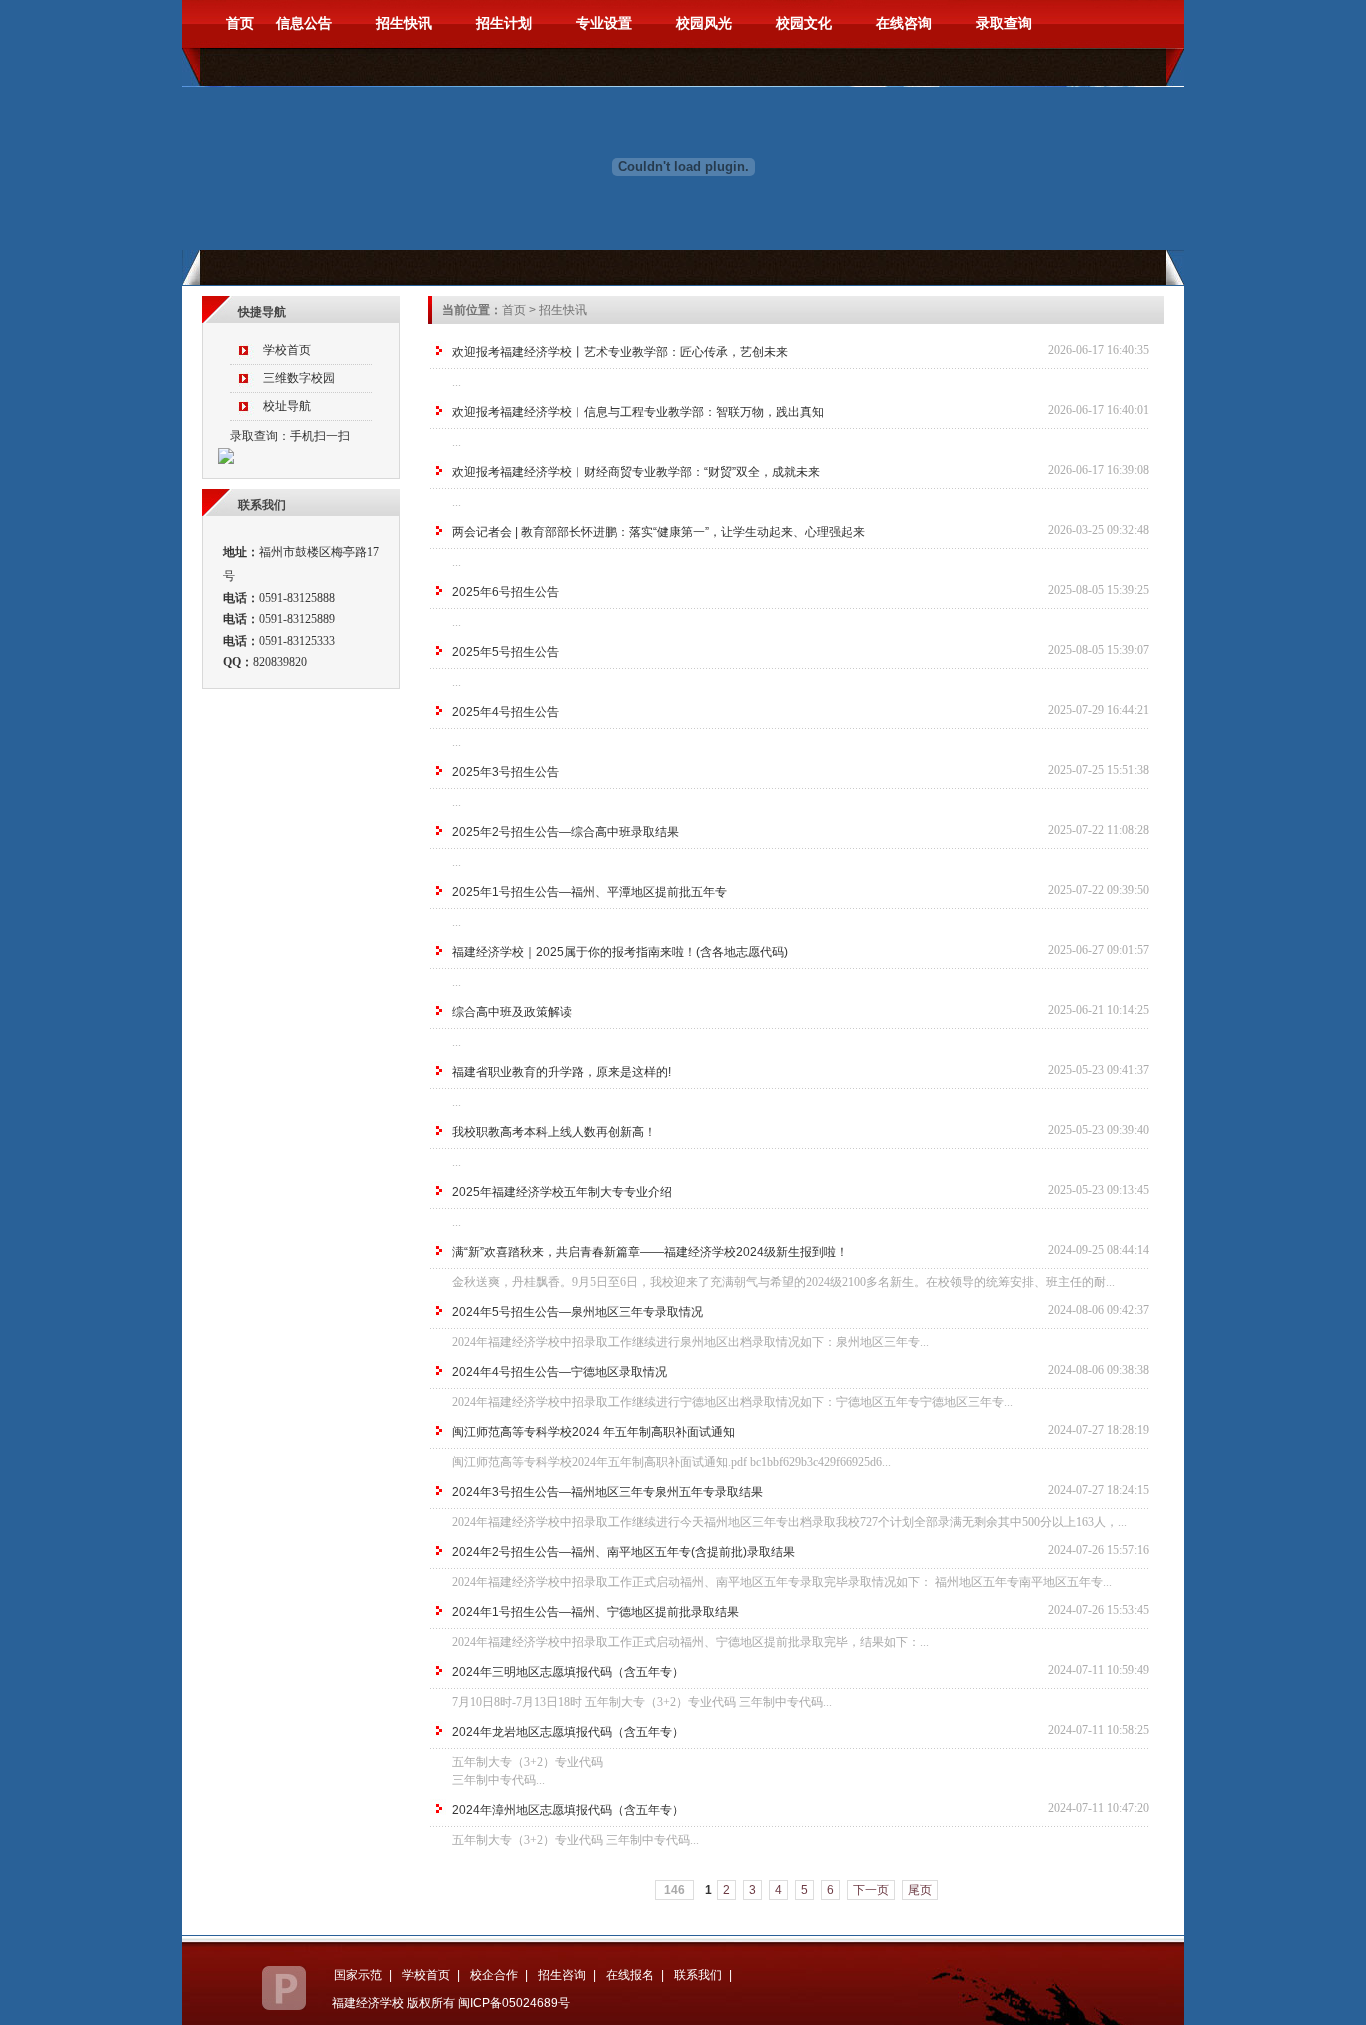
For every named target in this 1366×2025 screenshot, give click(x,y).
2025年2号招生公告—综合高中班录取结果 (565, 832)
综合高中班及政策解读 (512, 1012)
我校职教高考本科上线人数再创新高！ (554, 1132)
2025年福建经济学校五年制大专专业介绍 (562, 1192)
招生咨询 (562, 1975)
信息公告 (304, 23)
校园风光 (704, 23)
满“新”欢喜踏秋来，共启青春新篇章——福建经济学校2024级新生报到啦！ (650, 1252)
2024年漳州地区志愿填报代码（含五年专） (568, 1810)
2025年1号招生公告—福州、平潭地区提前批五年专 (589, 892)
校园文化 (804, 23)
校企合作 (494, 1975)
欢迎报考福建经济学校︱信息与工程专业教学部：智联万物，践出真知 (638, 412)
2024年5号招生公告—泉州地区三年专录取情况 (577, 1312)
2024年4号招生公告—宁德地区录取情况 (559, 1372)
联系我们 (698, 1975)
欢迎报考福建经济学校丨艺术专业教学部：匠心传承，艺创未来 (620, 352)
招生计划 (504, 23)
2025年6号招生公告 (505, 592)
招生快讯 (404, 23)
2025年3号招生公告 (505, 772)
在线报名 (630, 1975)
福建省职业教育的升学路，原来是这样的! (561, 1072)
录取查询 (1004, 23)
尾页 (920, 1890)
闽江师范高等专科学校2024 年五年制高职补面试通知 (593, 1432)
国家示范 (358, 1975)
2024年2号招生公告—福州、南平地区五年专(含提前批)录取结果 (623, 1552)
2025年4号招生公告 (505, 712)
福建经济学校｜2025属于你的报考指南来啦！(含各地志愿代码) (620, 952)
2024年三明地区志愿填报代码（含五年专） (568, 1672)
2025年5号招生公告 (505, 652)
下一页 (871, 1890)
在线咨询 (904, 23)
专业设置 (604, 23)
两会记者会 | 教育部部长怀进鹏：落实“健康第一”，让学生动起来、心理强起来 (658, 532)
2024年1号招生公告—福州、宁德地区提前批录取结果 (595, 1612)
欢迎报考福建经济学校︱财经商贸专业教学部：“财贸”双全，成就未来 (636, 472)
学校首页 (426, 1975)
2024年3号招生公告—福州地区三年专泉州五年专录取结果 (607, 1492)
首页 (218, 23)
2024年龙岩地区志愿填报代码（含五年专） (568, 1732)
